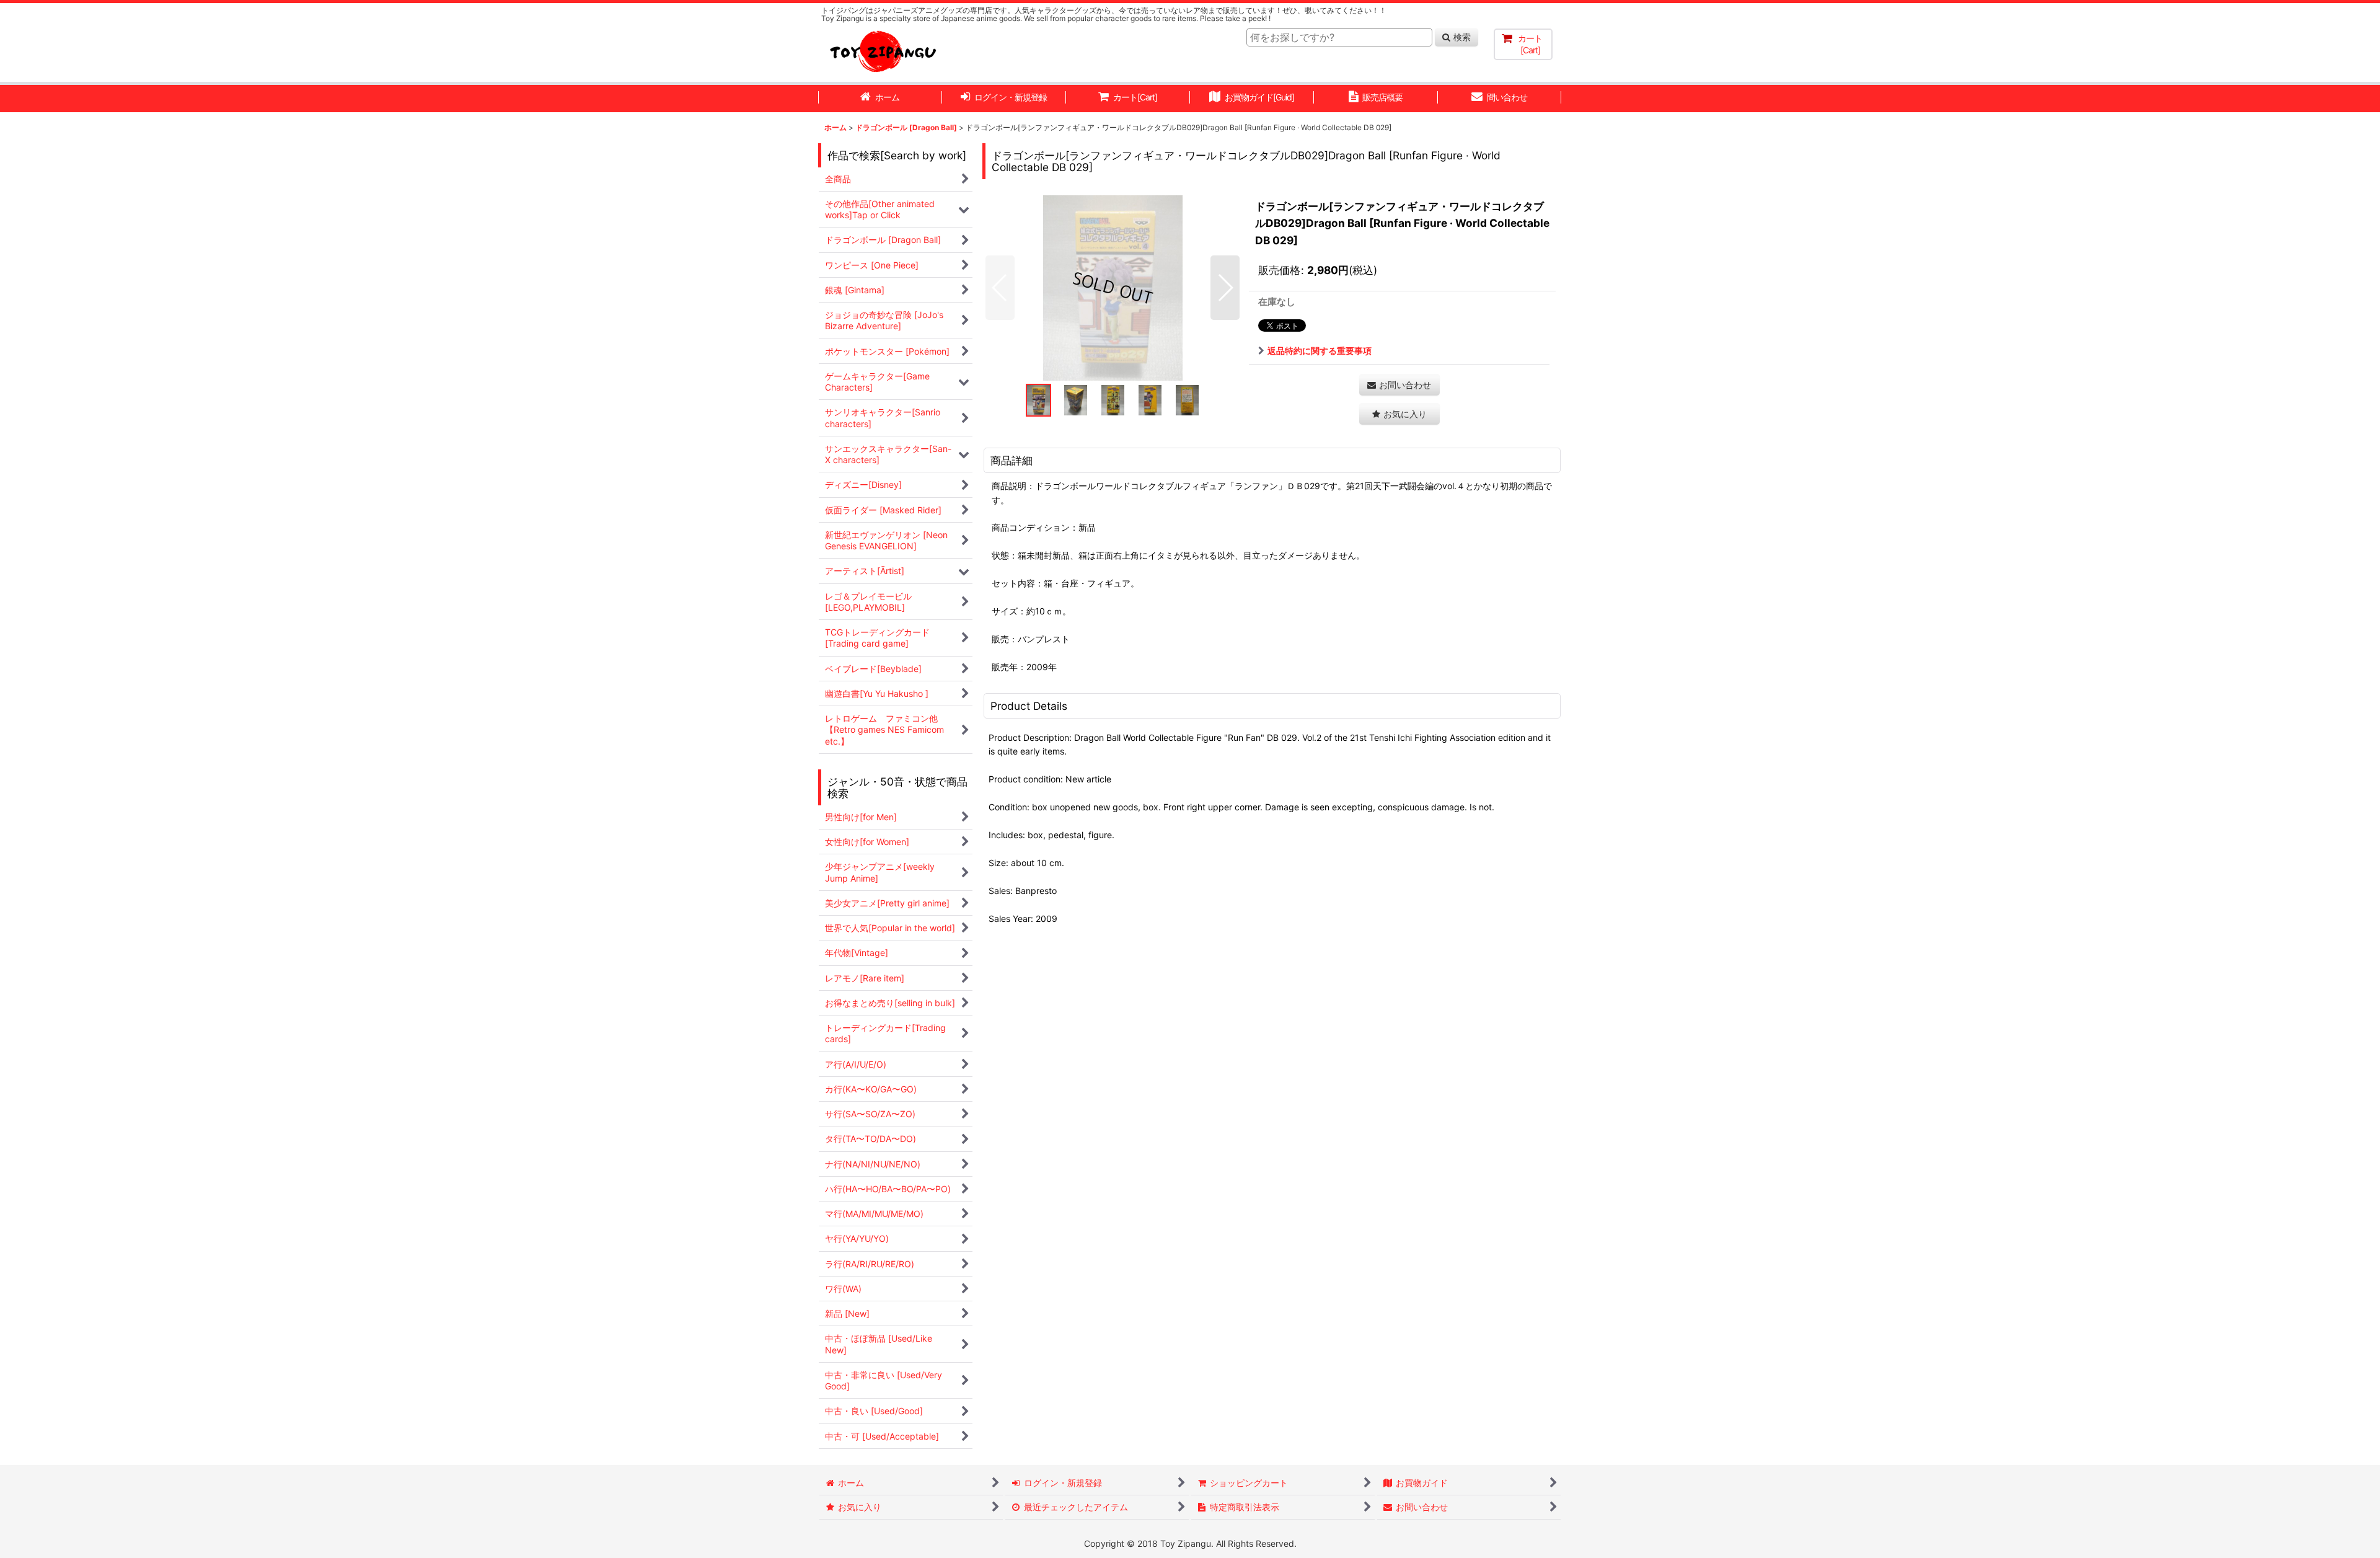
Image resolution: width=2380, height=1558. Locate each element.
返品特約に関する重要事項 (1320, 351)
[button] (1000, 288)
